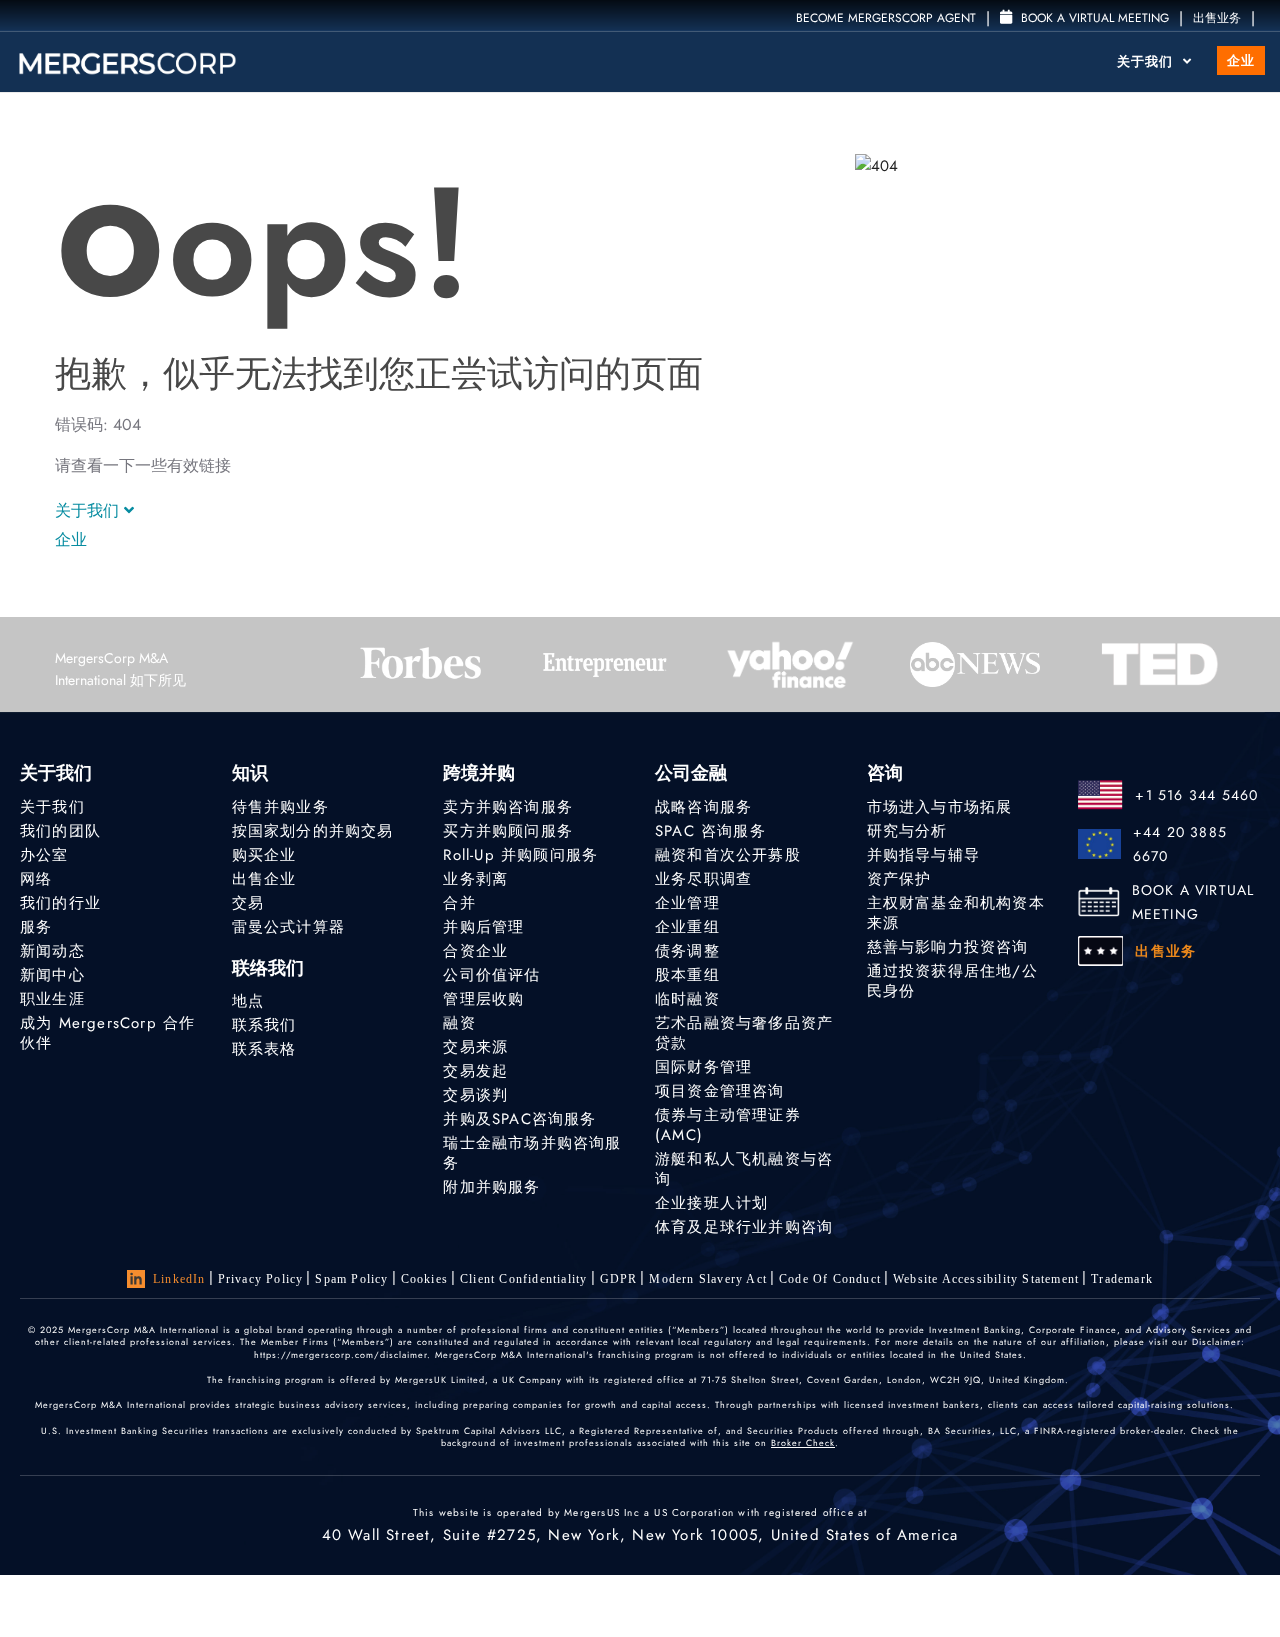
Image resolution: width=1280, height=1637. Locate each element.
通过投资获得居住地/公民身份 (952, 981)
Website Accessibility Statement (986, 1279)
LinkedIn (179, 1279)
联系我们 (264, 1025)
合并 (459, 903)
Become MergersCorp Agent (886, 18)
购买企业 (264, 855)
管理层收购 (483, 999)
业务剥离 (475, 879)
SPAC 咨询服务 (710, 831)
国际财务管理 (703, 1067)
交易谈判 (475, 1095)
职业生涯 (52, 999)
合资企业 (475, 951)
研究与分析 (907, 831)
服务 (36, 927)
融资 (459, 1023)
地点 (248, 1001)
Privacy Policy (261, 1279)
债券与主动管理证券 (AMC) (728, 1125)
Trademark (1122, 1279)
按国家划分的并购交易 (313, 831)
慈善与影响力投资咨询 (948, 947)
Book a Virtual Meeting (1093, 18)
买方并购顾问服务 (508, 831)
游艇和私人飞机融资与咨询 (744, 1169)
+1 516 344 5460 (1196, 795)
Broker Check (803, 1442)
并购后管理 (483, 927)
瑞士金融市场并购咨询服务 (532, 1153)
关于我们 (1147, 61)
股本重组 (687, 975)
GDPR (619, 1279)
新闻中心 (52, 975)
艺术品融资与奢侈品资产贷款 (744, 1033)
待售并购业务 (280, 807)
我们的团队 (60, 831)
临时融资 (687, 999)
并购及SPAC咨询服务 (519, 1119)
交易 (248, 903)
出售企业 (264, 879)
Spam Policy (351, 1279)
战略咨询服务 (703, 807)
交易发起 (475, 1071)
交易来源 (475, 1047)
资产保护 (899, 879)
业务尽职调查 (703, 879)
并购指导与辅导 (923, 855)
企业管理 (687, 903)
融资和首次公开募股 (728, 855)
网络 (36, 879)
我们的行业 (60, 903)
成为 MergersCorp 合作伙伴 (107, 1033)
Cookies (424, 1279)
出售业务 (1217, 18)
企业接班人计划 (711, 1203)
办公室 (44, 855)
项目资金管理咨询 (720, 1091)
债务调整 (687, 951)
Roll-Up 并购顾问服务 (520, 855)
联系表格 (264, 1049)
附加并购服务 (491, 1187)
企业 (1241, 60)
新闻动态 (52, 951)
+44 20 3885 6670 (1180, 844)
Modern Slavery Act (708, 1279)
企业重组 (687, 927)
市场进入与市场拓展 (940, 807)
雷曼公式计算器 (288, 927)
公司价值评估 (491, 975)
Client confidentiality (523, 1279)
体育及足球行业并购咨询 (744, 1227)
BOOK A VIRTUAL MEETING (1193, 902)
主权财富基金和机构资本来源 (956, 913)
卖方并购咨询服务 (508, 807)
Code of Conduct (830, 1279)
